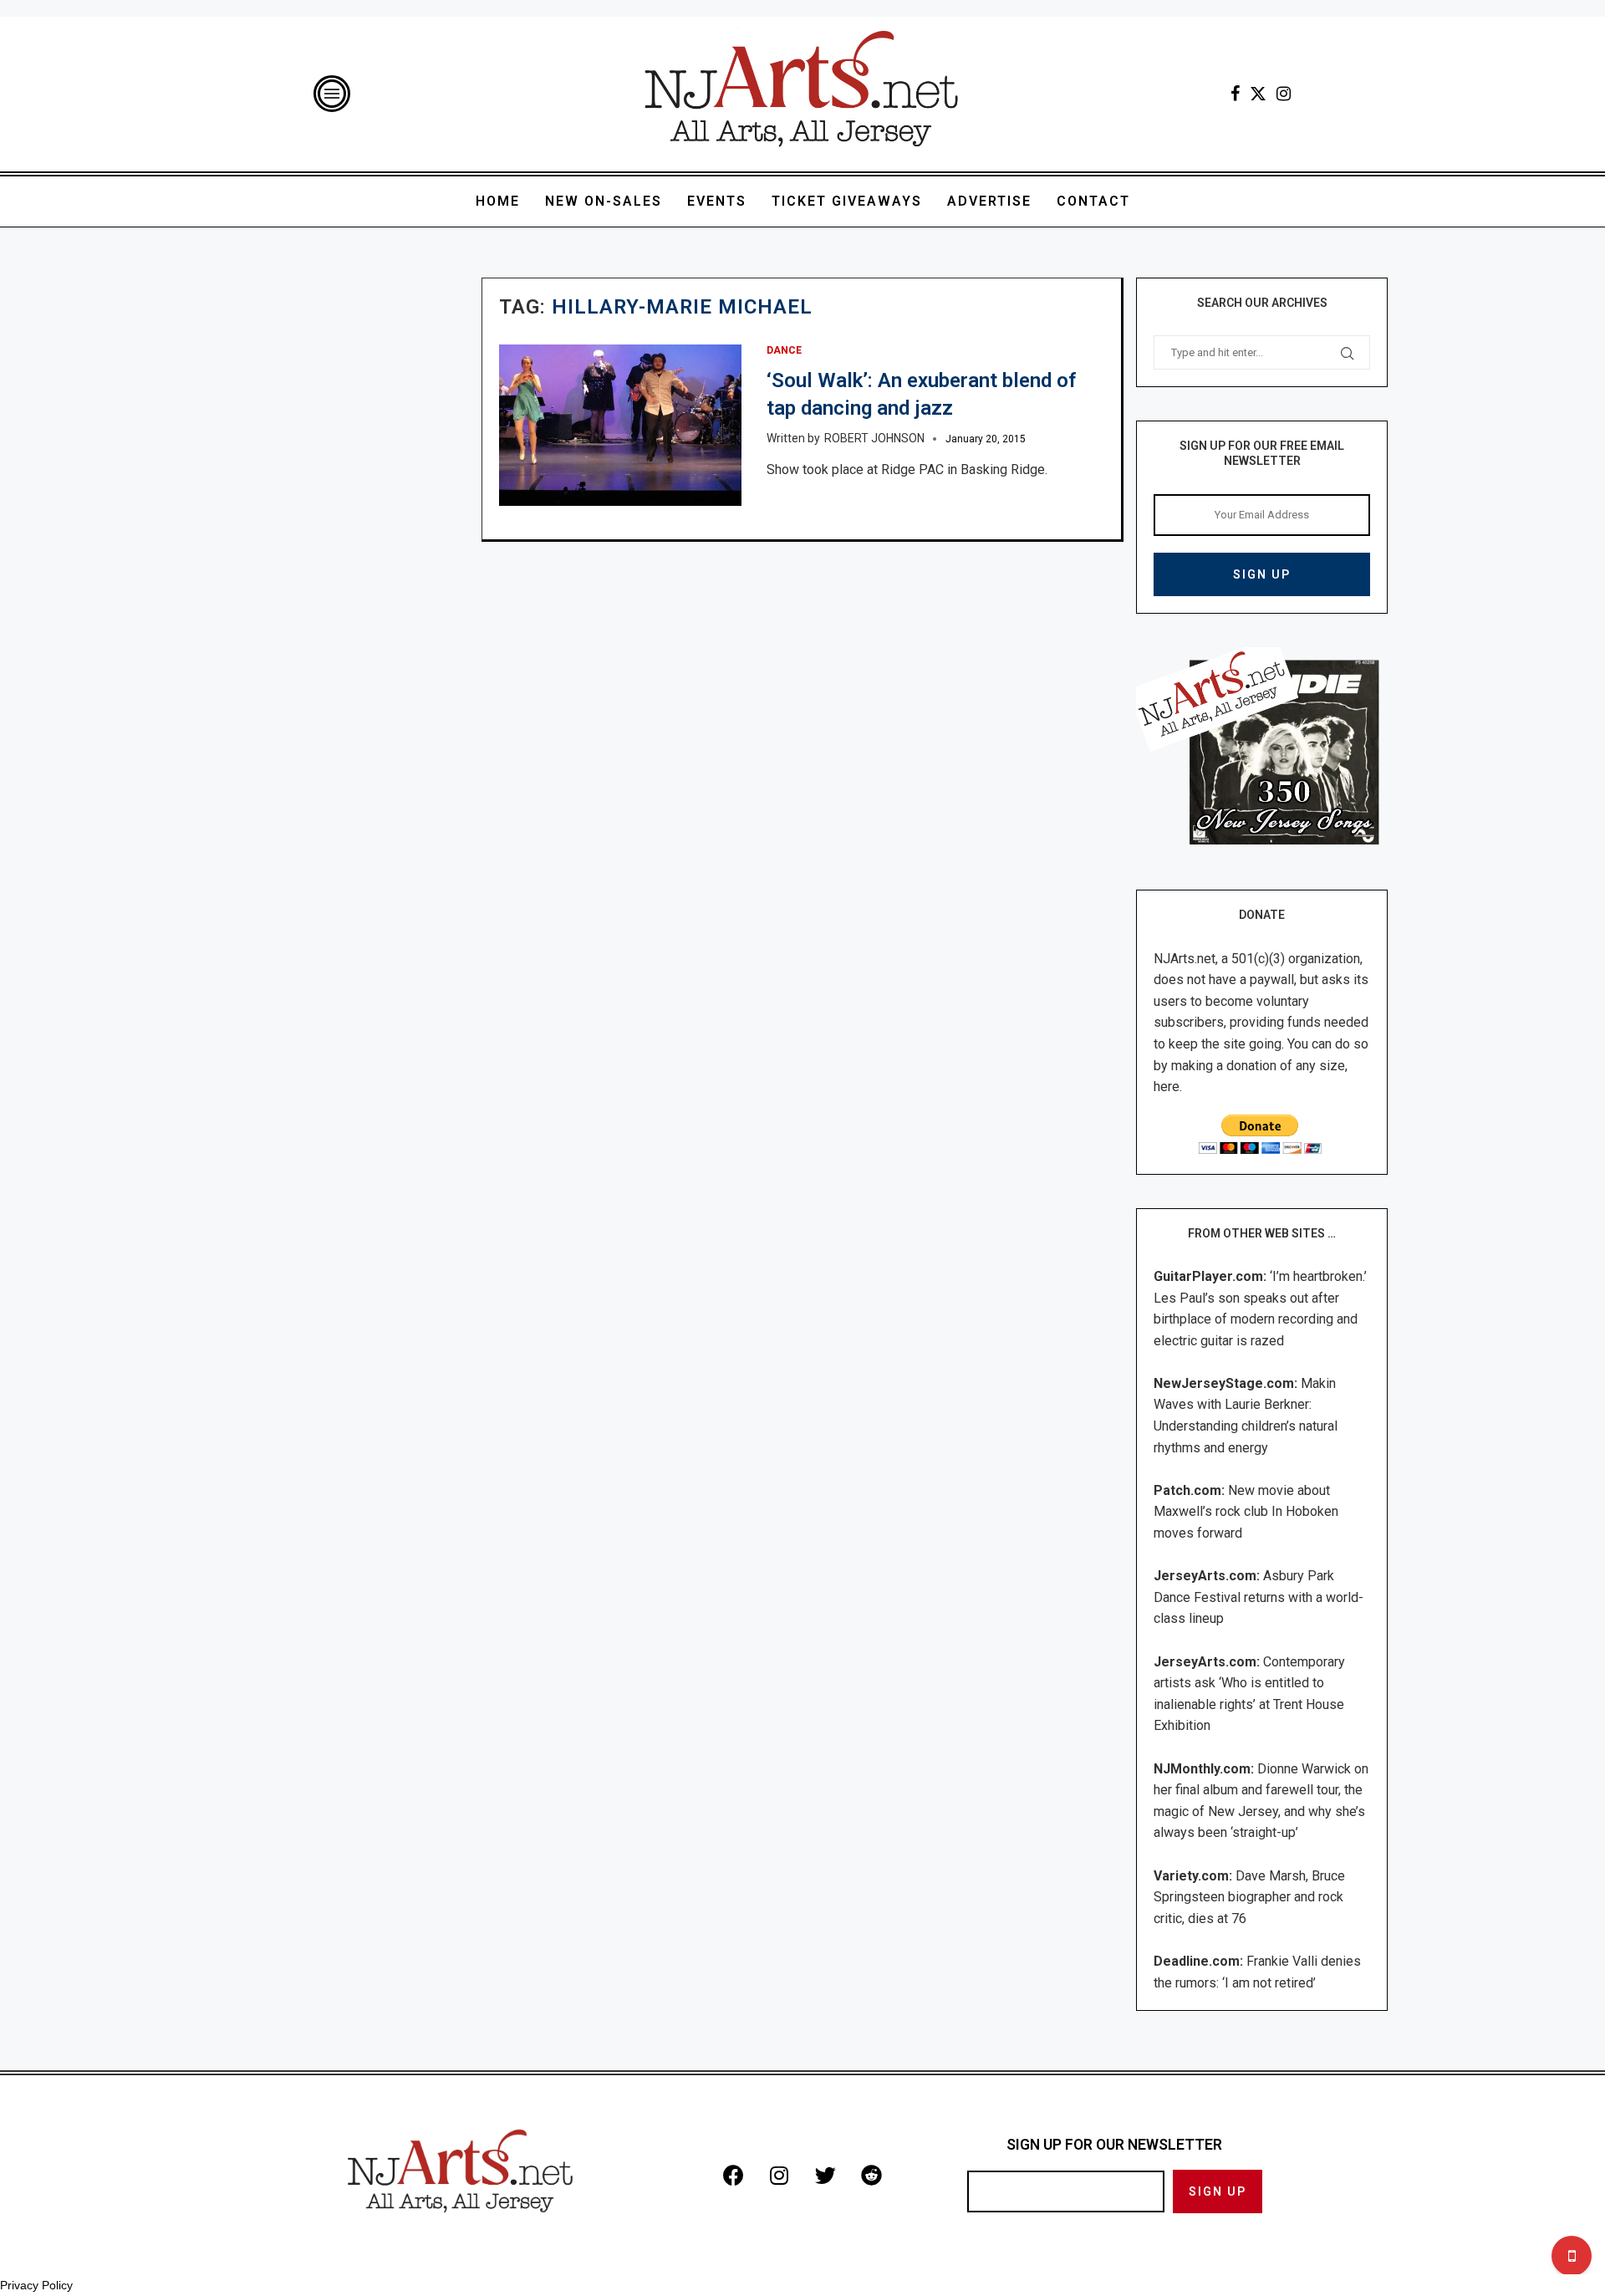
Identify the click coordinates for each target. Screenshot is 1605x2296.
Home (498, 201)
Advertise (989, 201)
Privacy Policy (36, 2285)
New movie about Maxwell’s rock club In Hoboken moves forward (1246, 1512)
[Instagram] (1284, 94)
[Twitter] (1258, 94)
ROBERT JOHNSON (874, 438)
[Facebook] (1235, 94)
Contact (1093, 201)
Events (717, 201)
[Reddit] (871, 2175)
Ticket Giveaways (847, 201)
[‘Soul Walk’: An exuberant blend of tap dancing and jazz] (620, 425)
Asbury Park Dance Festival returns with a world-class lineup (1259, 1597)
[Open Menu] (332, 94)
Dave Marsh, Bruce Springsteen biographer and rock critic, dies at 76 (1249, 1897)
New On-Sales (604, 201)
